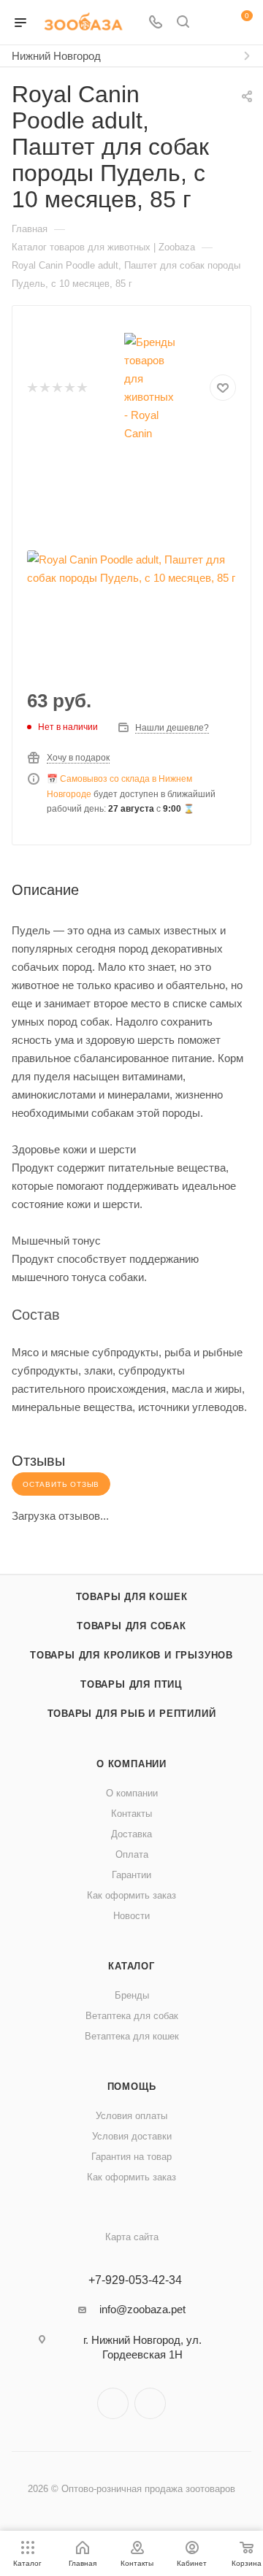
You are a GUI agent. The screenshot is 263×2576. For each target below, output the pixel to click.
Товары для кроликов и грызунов (131, 1655)
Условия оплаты (131, 2116)
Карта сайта (132, 2237)
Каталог (131, 1966)
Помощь (132, 2087)
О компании (131, 1764)
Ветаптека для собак (132, 2016)
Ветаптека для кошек (132, 2036)
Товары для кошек (132, 1597)
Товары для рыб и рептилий (132, 1714)
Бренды (132, 1995)
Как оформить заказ (131, 1895)
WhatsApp (150, 2403)
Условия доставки (132, 2136)
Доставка (131, 1834)
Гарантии (131, 1875)
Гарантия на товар (131, 2157)
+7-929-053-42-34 (135, 2280)
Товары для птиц (131, 1684)
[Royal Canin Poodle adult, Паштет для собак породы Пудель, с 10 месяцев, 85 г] (131, 569)
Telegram (113, 2403)
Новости (131, 1916)
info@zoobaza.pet (142, 2309)
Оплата (132, 1854)
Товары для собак (131, 1626)
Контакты (131, 1814)
